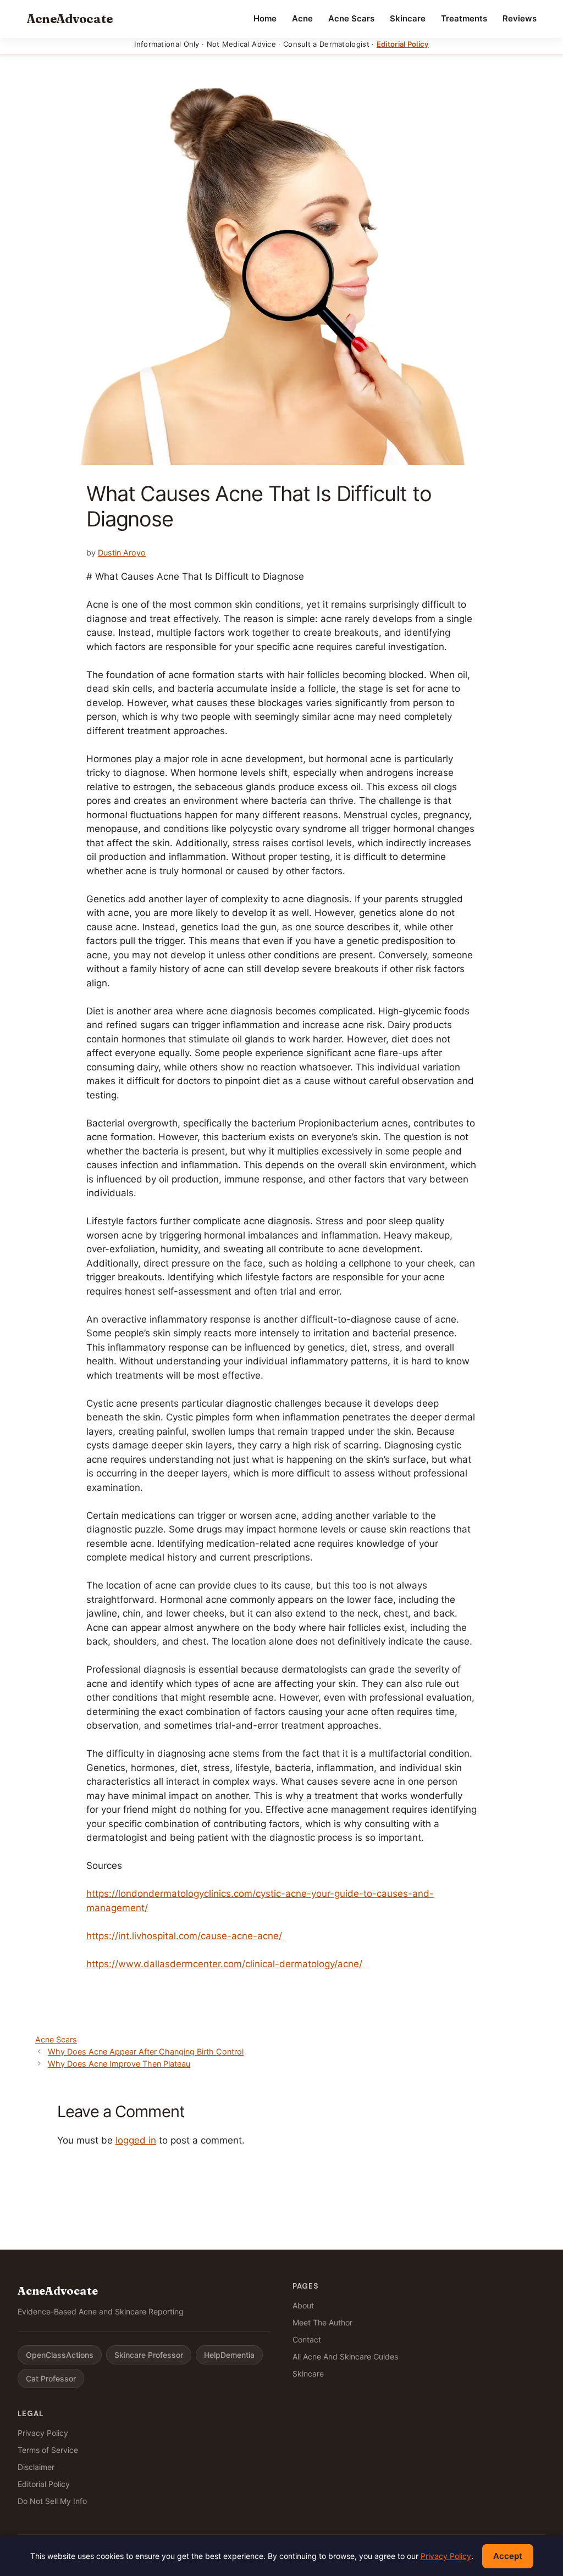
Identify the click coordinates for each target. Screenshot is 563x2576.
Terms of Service (48, 2450)
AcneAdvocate (70, 19)
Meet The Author (322, 2322)
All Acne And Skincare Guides (345, 2356)
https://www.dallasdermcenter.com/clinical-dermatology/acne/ (224, 1964)
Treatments (464, 18)
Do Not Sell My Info (52, 2501)
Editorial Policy (403, 44)
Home (265, 18)
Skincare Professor (149, 2355)
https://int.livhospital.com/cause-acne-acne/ (184, 1936)
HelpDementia (229, 2355)
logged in (136, 2140)
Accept (508, 2556)
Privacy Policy (43, 2433)
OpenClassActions (60, 2355)
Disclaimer (36, 2467)
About (303, 2305)
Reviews (520, 18)
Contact (307, 2339)
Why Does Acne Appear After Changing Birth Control (146, 2052)
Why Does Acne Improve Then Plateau (119, 2064)
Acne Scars (351, 18)
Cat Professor (51, 2378)
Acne (302, 18)
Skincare (408, 18)
